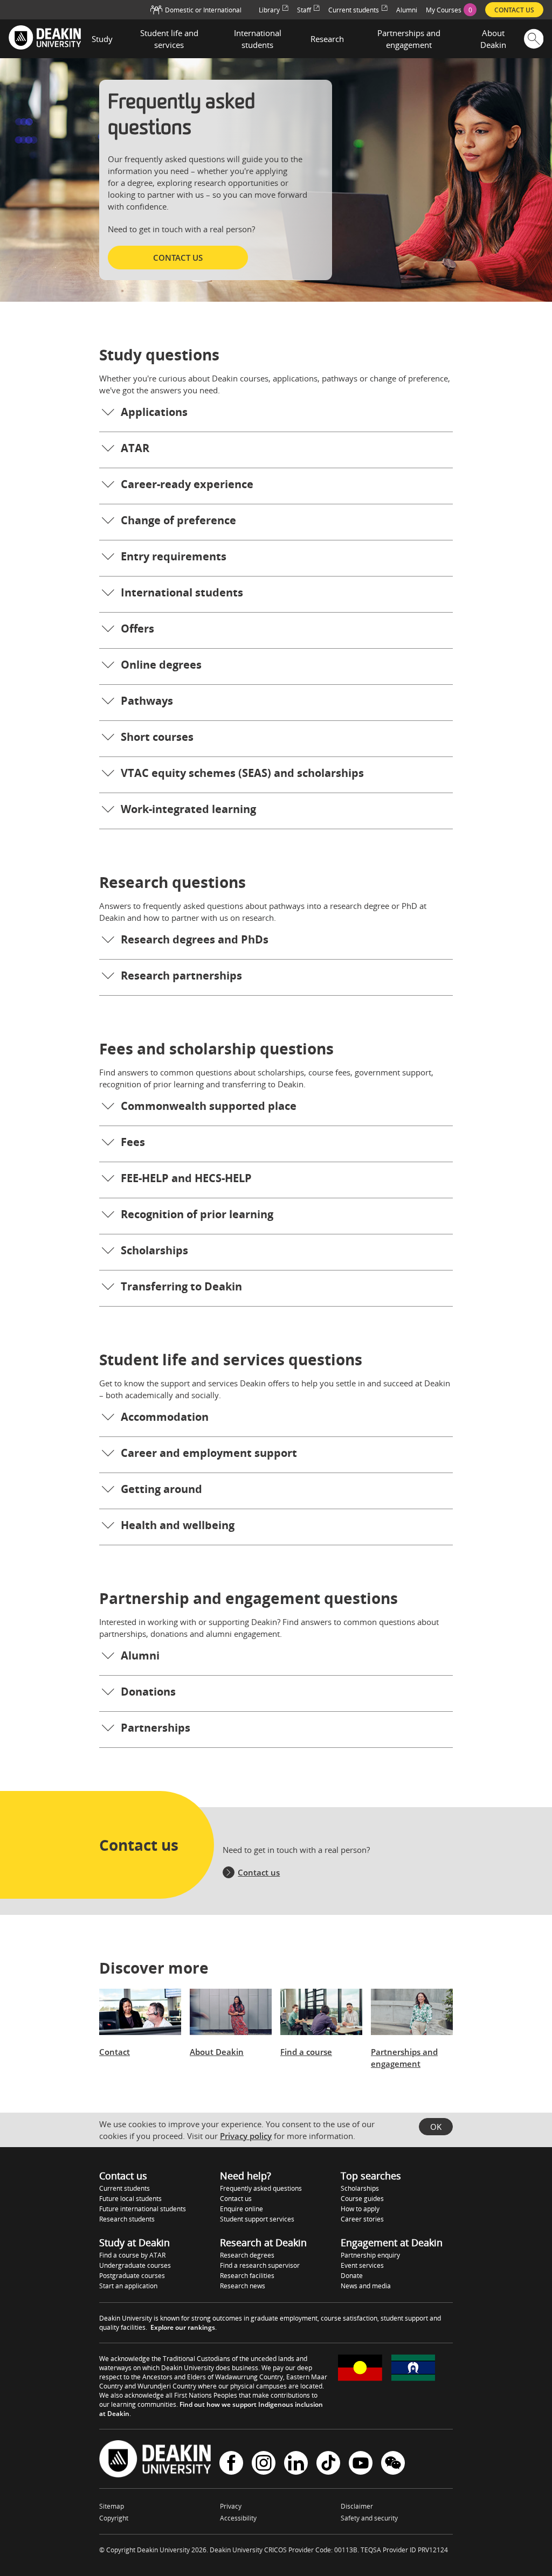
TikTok (328, 2464)
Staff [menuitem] (304, 10)
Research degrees (247, 2255)
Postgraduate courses (132, 2276)
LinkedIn (296, 2464)
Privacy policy (246, 2136)
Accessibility (238, 2518)
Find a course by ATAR (132, 2255)
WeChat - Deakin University (393, 2464)
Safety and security (369, 2518)
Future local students (130, 2199)
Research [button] (327, 39)
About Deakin (217, 2052)
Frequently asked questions (261, 2188)
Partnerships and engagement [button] (409, 39)
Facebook (231, 2464)
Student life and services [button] (169, 39)
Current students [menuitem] (354, 10)
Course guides (362, 2199)
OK (436, 2127)
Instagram (264, 2464)
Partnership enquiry (370, 2255)
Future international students (143, 2209)
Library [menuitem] (269, 10)
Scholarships (360, 2188)
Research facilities (247, 2276)
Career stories (362, 2219)
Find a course (306, 2052)
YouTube (361, 2464)
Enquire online (241, 2209)
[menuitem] (451, 10)
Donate (352, 2276)
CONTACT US (178, 258)
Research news (243, 2286)
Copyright (114, 2518)
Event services (362, 2265)
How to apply (360, 2209)
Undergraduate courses (135, 2265)
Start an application (128, 2286)
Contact (115, 2052)
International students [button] (258, 39)
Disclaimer (357, 2506)
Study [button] (102, 39)
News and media (366, 2286)
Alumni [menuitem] (407, 10)
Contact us (259, 1872)
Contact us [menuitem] (514, 10)
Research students (127, 2219)
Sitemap (112, 2506)
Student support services (257, 2219)
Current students (125, 2188)
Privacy (231, 2506)
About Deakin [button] (493, 39)
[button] (276, 414)
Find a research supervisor (260, 2265)
